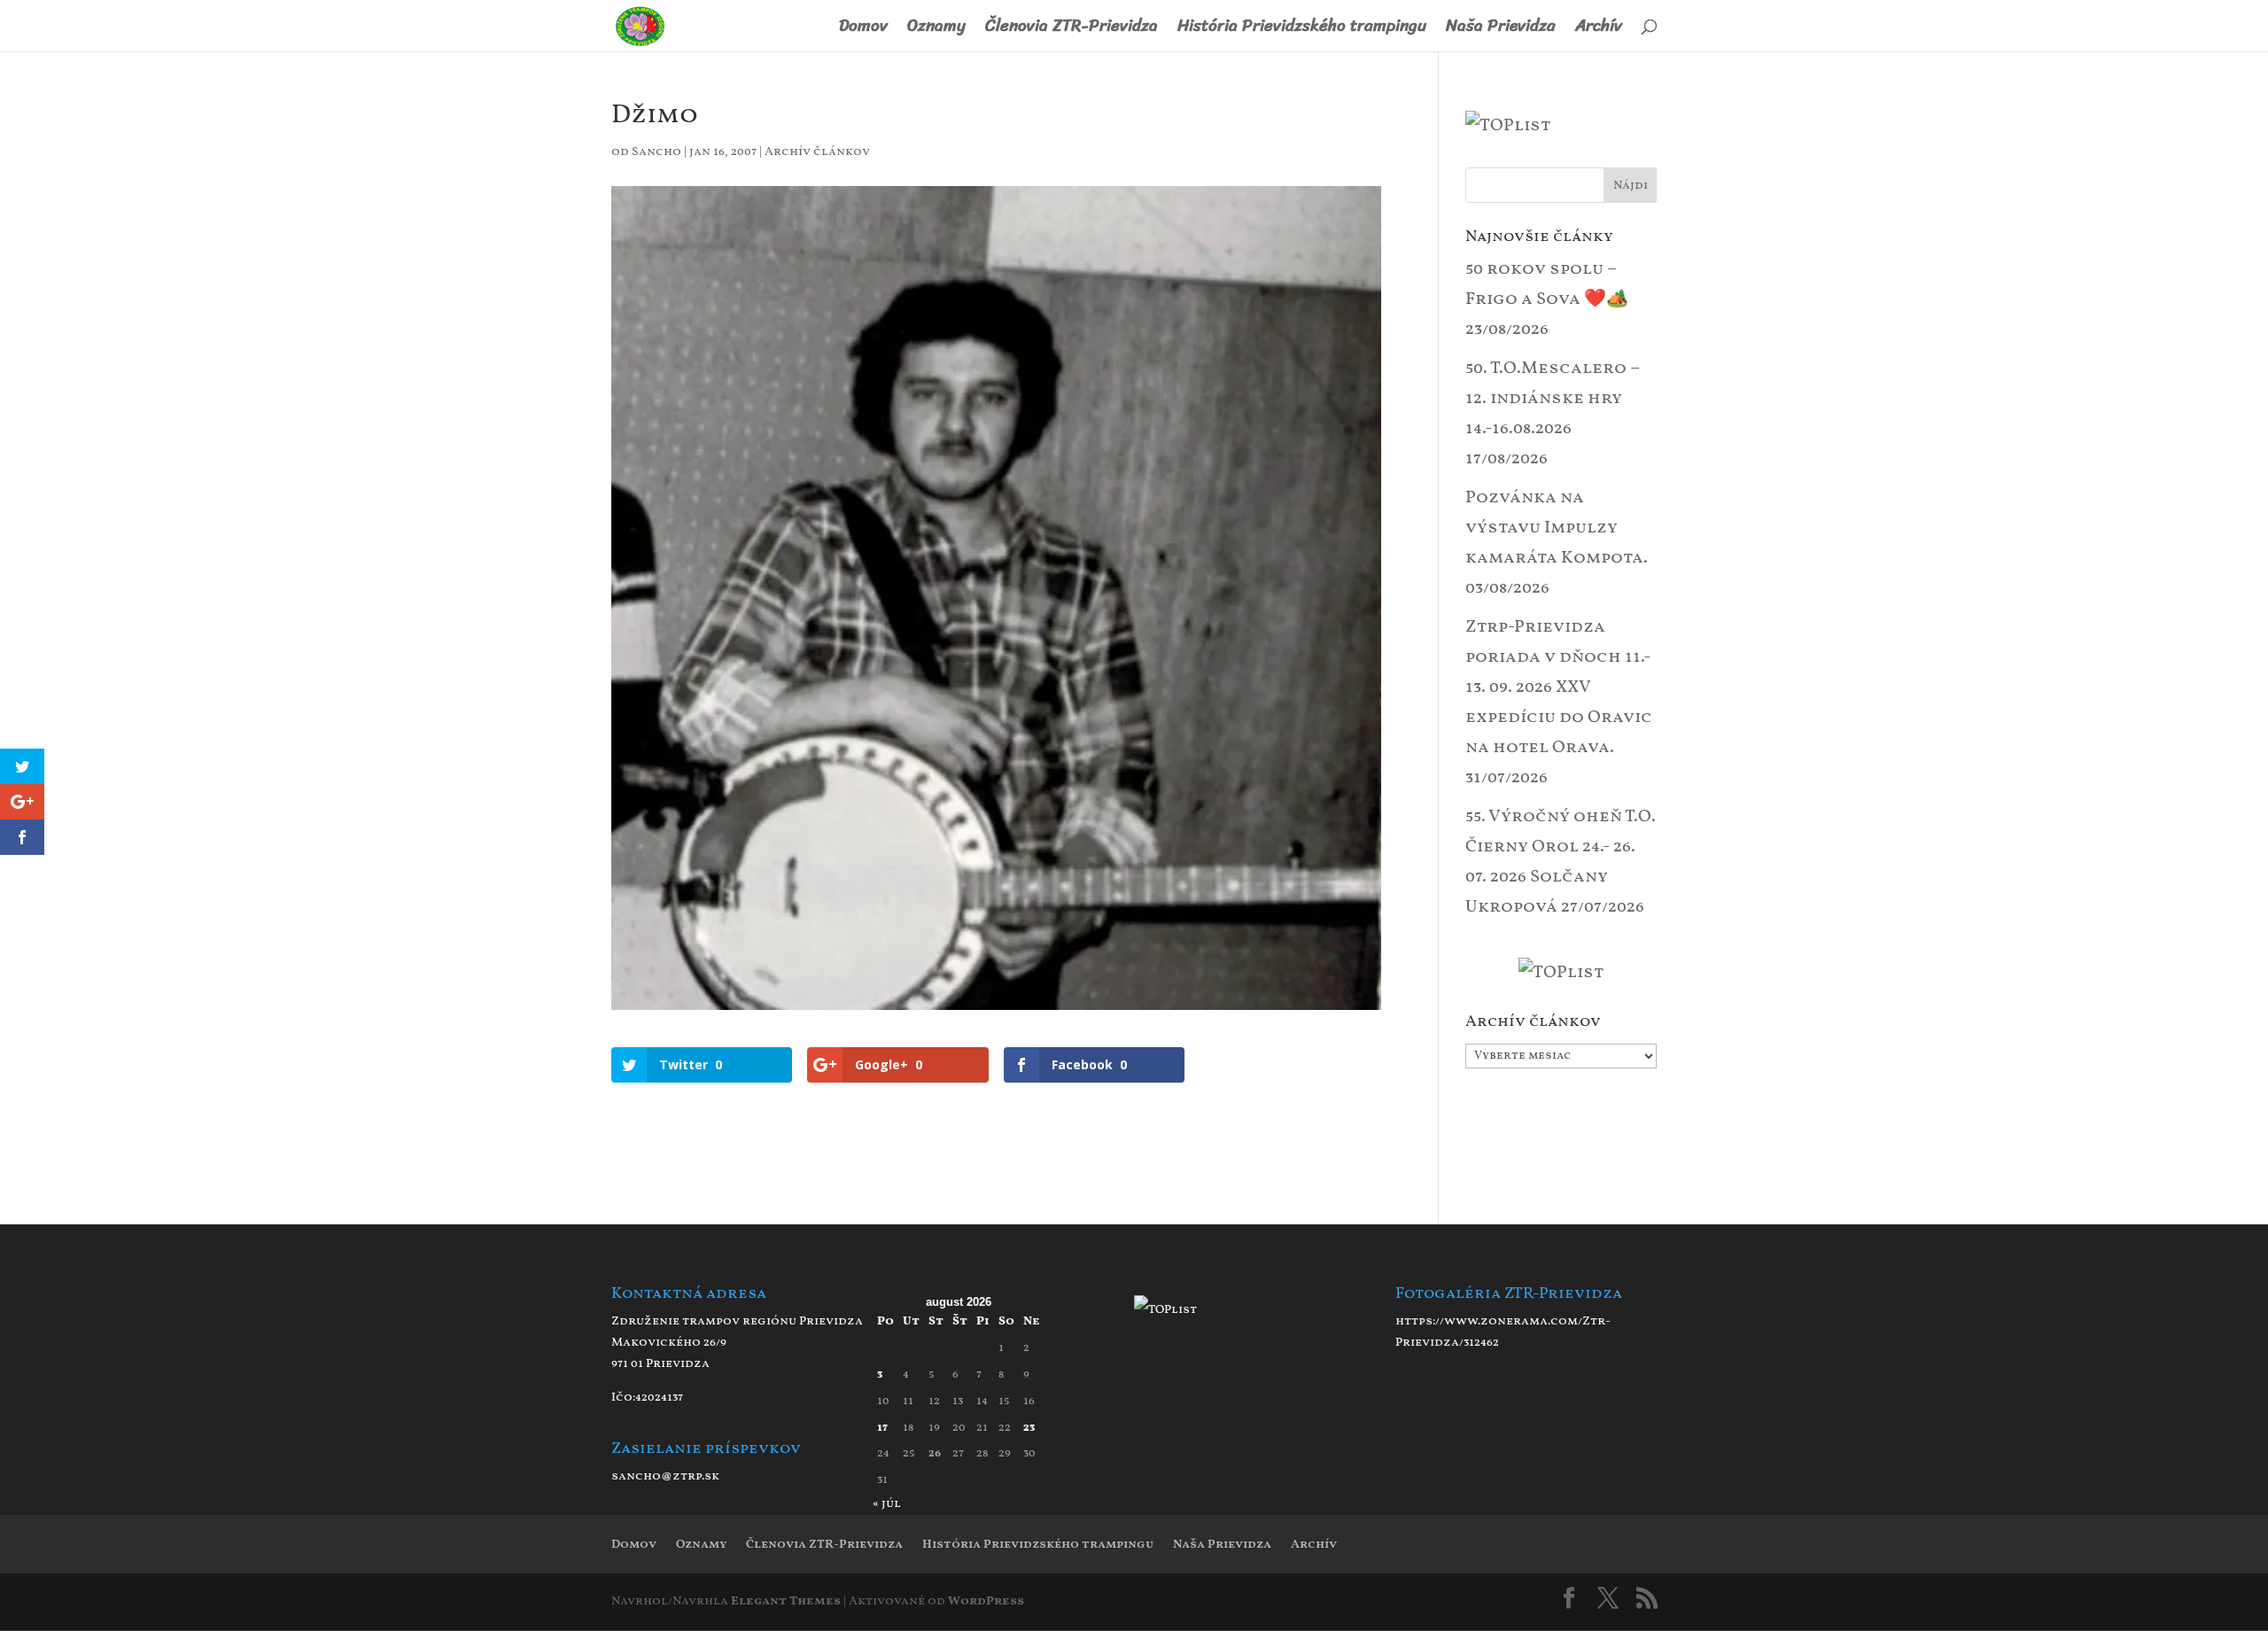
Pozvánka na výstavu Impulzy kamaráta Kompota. (1557, 528)
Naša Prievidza (1501, 30)
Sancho (656, 152)
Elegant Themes (786, 1601)
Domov (863, 30)
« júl (887, 1504)
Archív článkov (817, 152)
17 (882, 1428)
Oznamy (936, 30)
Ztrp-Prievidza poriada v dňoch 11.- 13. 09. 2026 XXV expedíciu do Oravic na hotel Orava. (1559, 687)
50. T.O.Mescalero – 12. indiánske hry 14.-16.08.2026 (1553, 399)
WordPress (986, 1601)
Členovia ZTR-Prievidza (1072, 30)
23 (1029, 1428)
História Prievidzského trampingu (1302, 30)
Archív (1599, 30)
